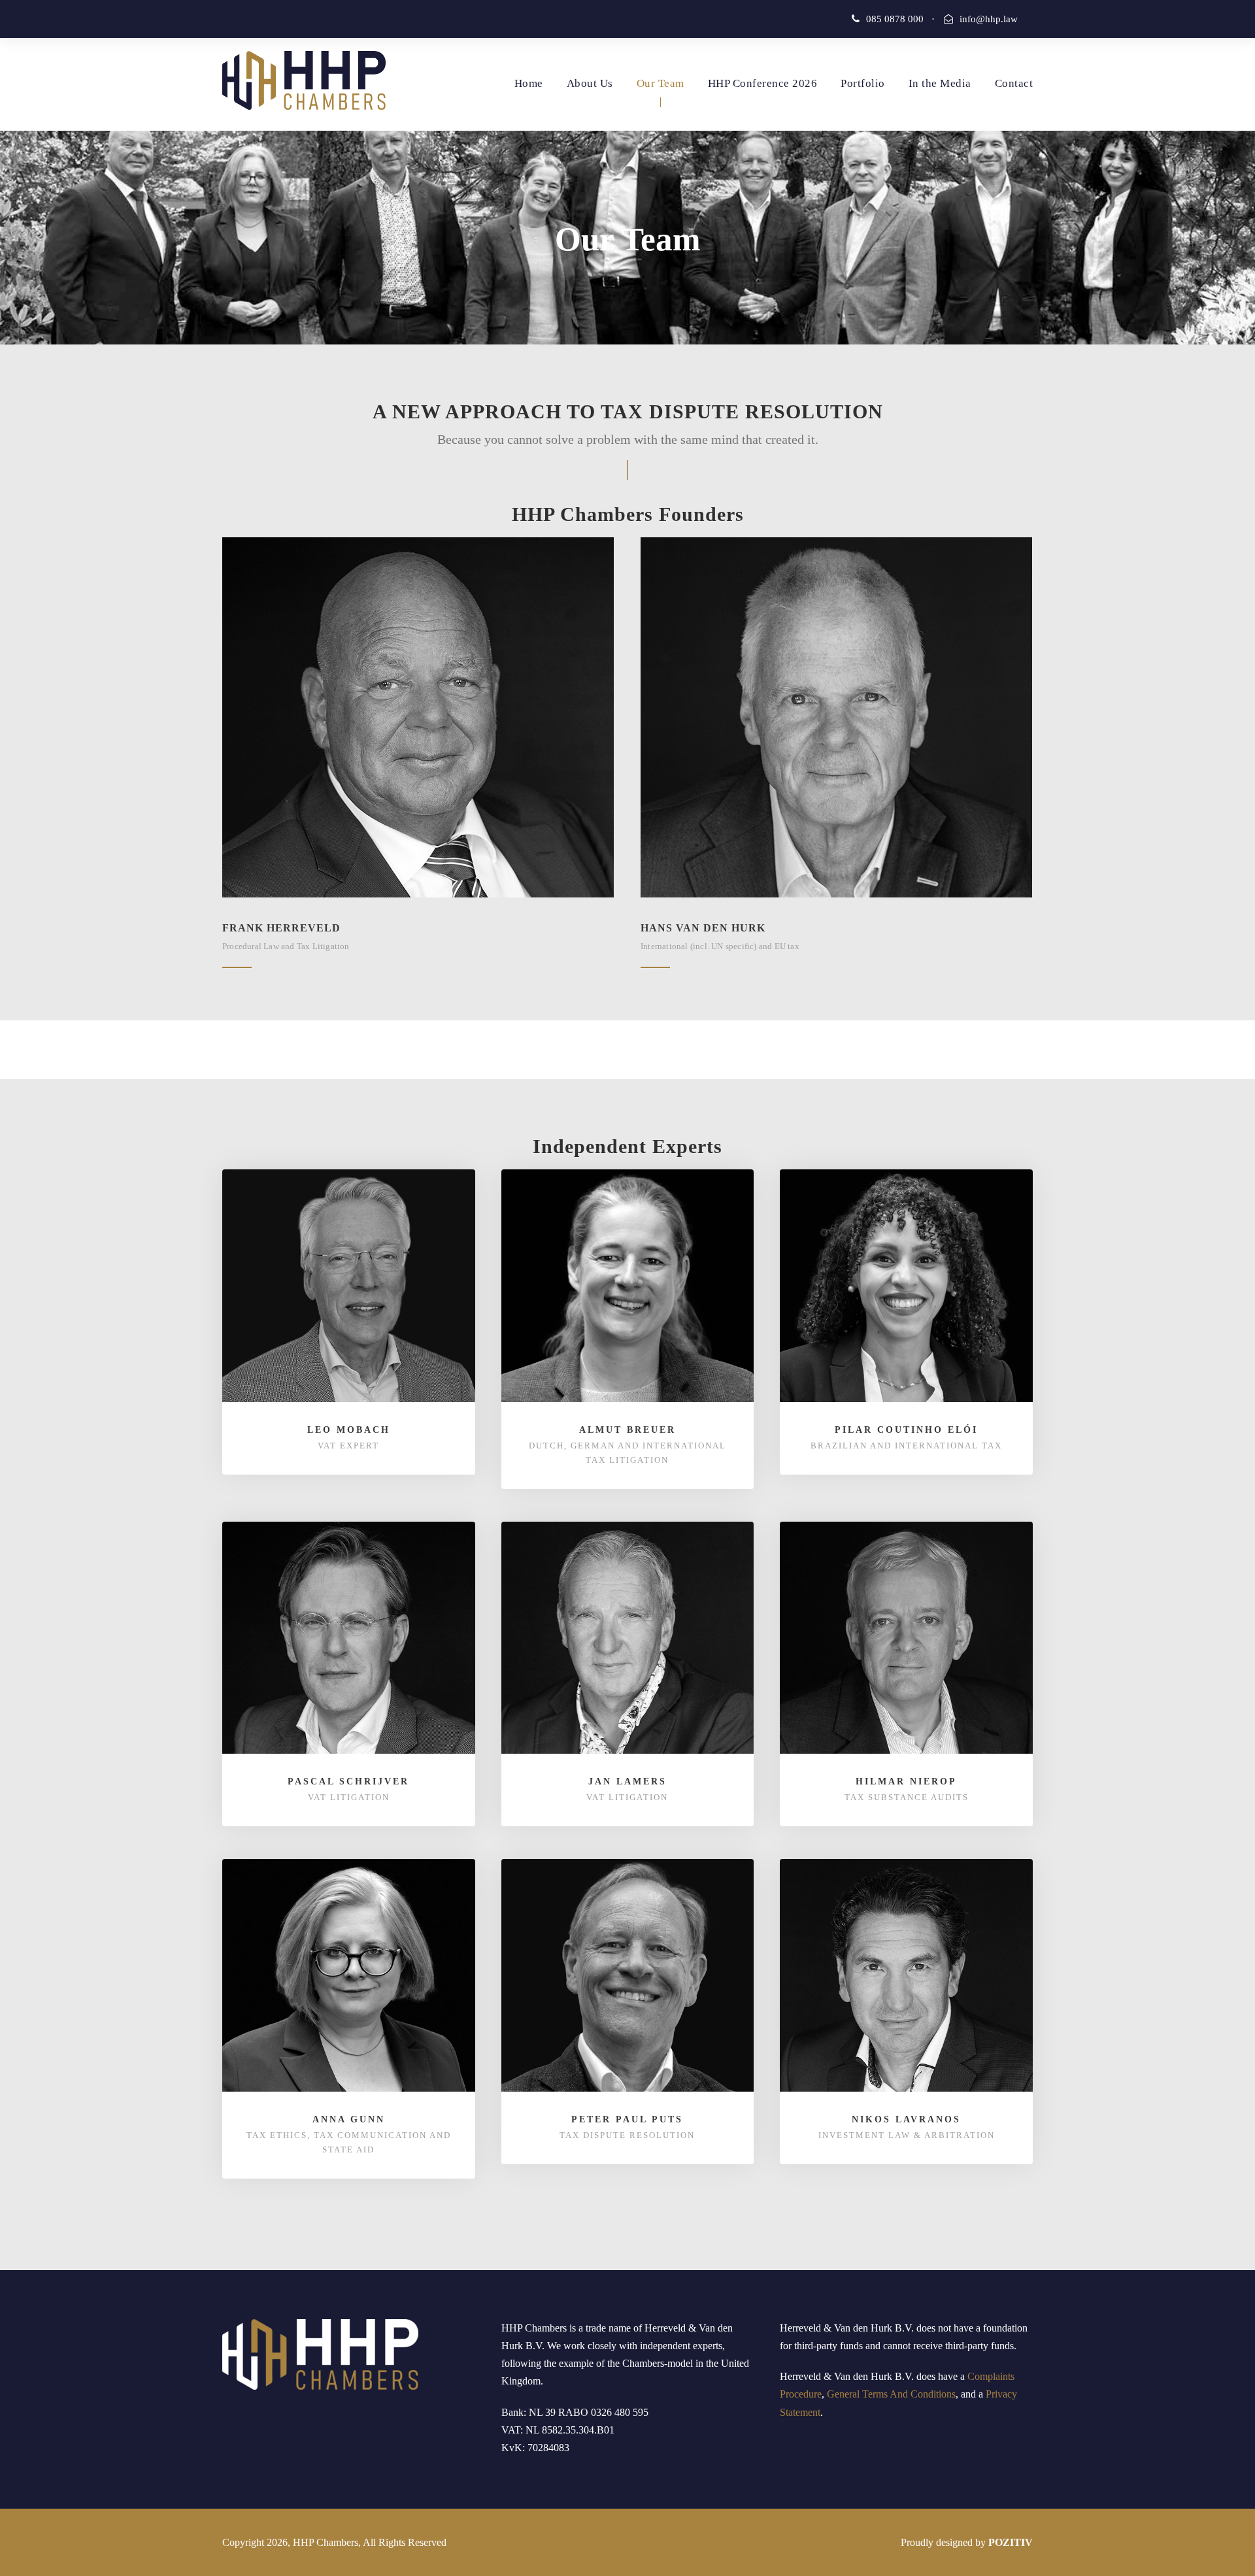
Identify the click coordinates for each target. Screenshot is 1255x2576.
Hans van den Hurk (703, 928)
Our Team (661, 83)
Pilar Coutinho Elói (906, 1430)
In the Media (940, 83)
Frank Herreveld (281, 928)
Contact (1014, 83)
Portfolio (863, 83)
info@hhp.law (989, 19)
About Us (590, 83)
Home (529, 83)
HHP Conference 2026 (763, 83)
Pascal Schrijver (348, 1781)
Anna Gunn (349, 2119)
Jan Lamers (627, 1781)
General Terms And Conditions (891, 2394)
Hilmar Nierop (906, 1781)
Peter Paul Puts (627, 2119)
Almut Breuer (627, 1430)
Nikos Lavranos (906, 2119)
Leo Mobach (349, 1430)
